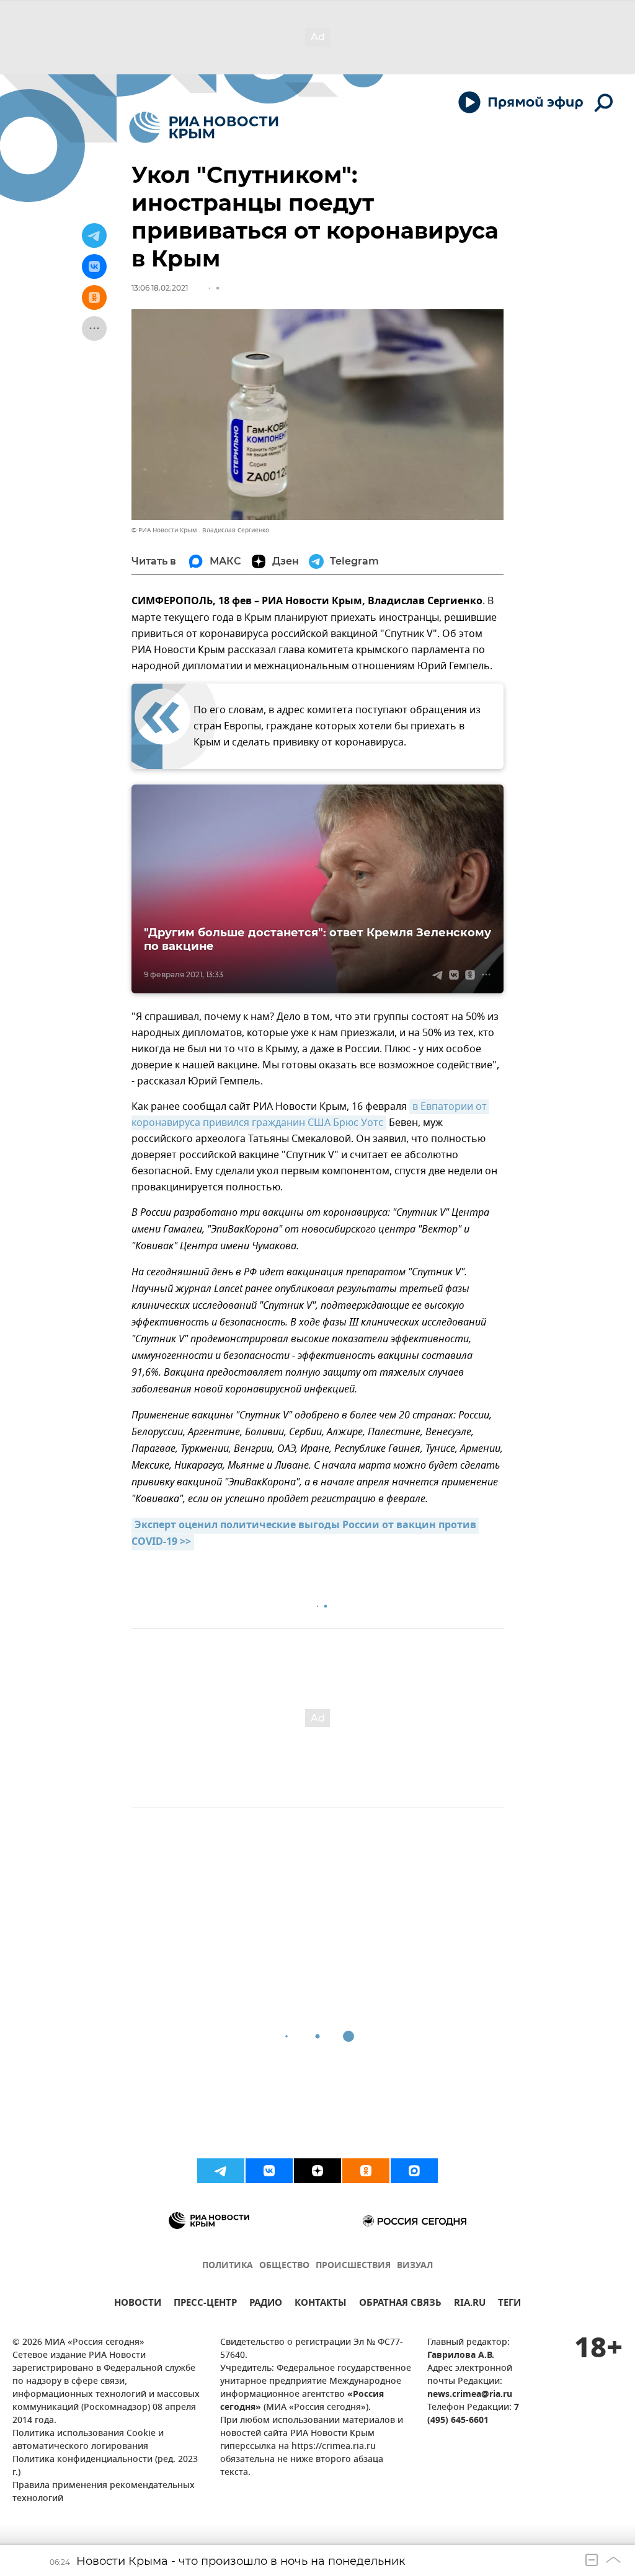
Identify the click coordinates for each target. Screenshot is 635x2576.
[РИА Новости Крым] (204, 127)
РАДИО (266, 2304)
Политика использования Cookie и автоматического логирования (88, 2440)
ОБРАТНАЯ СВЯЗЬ (400, 2304)
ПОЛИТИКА (228, 2266)
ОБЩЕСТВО (284, 2266)
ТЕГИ (509, 2304)
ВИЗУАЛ (415, 2266)
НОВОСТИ (138, 2304)
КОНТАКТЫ (321, 2304)
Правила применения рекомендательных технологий (104, 2492)
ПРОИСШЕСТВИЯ (353, 2266)
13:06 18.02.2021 (160, 288)
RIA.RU (470, 2304)
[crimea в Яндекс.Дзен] (317, 2171)
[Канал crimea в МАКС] (414, 2171)
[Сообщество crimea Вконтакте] (269, 2171)
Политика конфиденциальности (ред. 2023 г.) (105, 2466)
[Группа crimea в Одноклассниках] (366, 2171)
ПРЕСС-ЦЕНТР (205, 2304)
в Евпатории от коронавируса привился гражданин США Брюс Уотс (310, 1115)
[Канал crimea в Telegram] (221, 2171)
